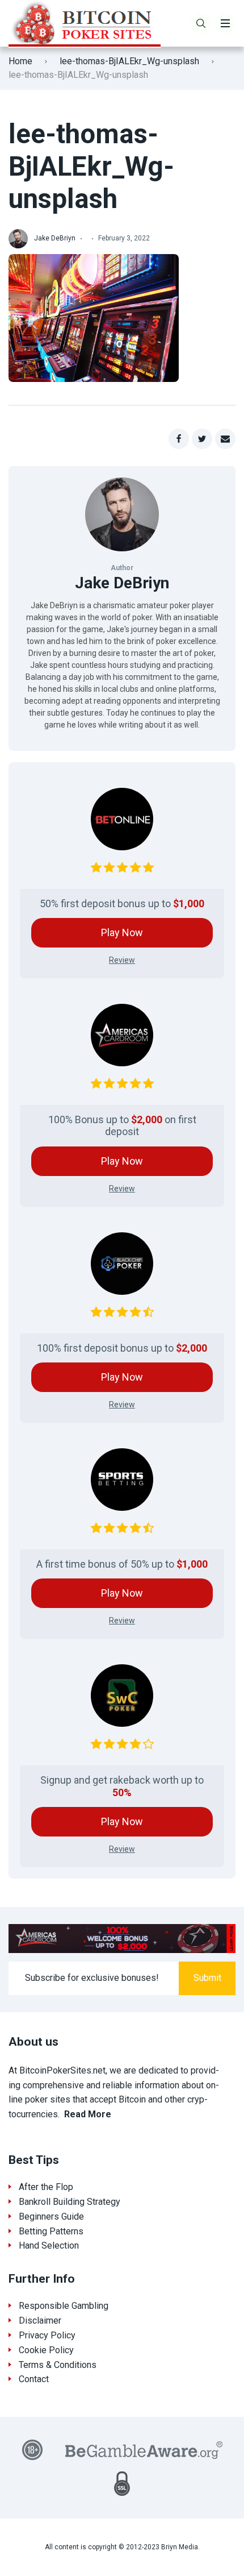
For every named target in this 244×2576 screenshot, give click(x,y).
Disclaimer (40, 2321)
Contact (34, 2379)
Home (20, 61)
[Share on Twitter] (202, 439)
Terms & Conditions (58, 2365)
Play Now (122, 932)
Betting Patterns (51, 2231)
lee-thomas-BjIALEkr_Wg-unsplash (129, 61)
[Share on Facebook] (179, 439)
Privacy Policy (47, 2335)
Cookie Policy (46, 2350)
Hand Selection (49, 2245)
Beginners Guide (51, 2216)
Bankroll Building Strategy (70, 2202)
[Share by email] (225, 439)
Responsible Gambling (64, 2306)
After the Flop (46, 2187)
